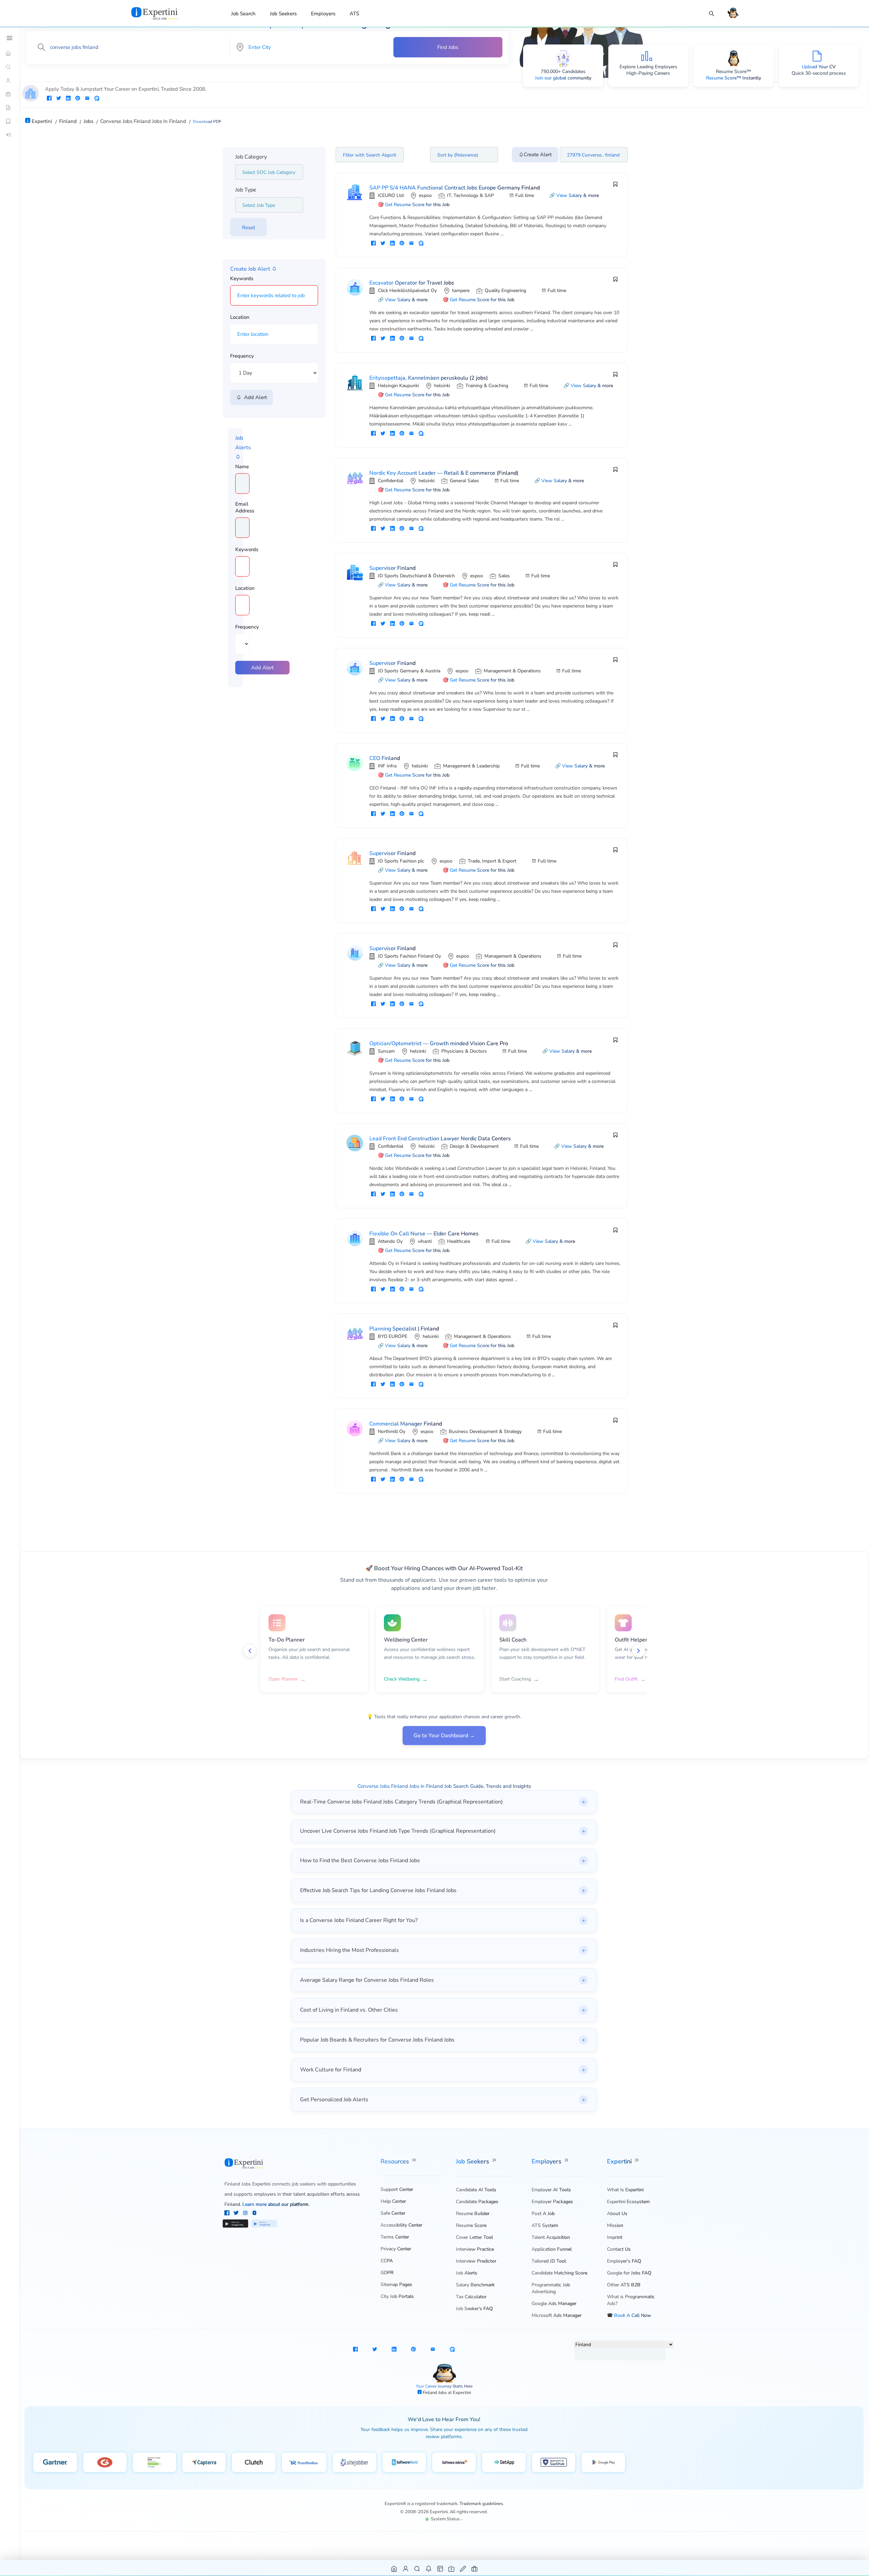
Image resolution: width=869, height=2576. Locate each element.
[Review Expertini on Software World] (404, 2462)
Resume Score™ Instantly (734, 78)
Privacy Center (396, 2249)
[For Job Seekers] (10, 80)
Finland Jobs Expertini (247, 2184)
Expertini (620, 2161)
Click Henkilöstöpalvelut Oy (407, 291)
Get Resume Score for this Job (417, 205)
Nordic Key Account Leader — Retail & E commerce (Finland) (444, 473)
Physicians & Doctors (464, 1051)
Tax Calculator (471, 2297)
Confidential (391, 481)
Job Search (243, 14)
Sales (504, 576)
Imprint (615, 2237)
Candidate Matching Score (559, 2273)
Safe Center (393, 2213)
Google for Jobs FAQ (629, 2273)
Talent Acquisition (551, 2237)
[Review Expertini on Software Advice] (454, 2462)
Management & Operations (512, 671)
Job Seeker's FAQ (474, 2309)
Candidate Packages (477, 2202)
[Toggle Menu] (10, 38)
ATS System (545, 2225)
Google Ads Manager (554, 2303)
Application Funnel (552, 2249)
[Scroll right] (639, 1651)
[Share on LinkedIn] (68, 99)
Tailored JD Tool (549, 2261)
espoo (425, 195)
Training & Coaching (487, 386)
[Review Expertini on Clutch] (254, 2462)
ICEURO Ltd (391, 195)
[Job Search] (711, 14)
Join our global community (563, 78)
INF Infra (387, 766)
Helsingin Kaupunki (398, 386)
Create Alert (538, 155)
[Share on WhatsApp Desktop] (97, 99)
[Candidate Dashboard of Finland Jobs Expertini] (406, 2568)
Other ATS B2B (624, 2285)
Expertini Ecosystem (628, 2202)
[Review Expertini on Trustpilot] (154, 2462)
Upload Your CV (819, 67)
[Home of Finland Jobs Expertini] (394, 2568)
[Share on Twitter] (59, 99)
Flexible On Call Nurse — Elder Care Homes (424, 1234)
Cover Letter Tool (474, 2237)
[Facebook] (228, 2214)
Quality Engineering (505, 291)
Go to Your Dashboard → (444, 1736)
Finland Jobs (435, 2393)
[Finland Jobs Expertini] (163, 13)
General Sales (464, 481)
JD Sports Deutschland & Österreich (416, 576)
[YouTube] (254, 2214)
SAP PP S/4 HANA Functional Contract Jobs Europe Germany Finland (455, 188)
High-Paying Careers (648, 73)
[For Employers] (10, 94)
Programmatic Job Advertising (551, 2288)
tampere (461, 291)
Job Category (251, 157)
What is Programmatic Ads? (631, 2300)
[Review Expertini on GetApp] (504, 2462)
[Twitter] (237, 2214)
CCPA (387, 2261)
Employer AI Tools (551, 2190)
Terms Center (395, 2237)
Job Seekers (283, 14)
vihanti (425, 1241)
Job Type (246, 190)
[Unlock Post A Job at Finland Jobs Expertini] (463, 2568)
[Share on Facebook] (49, 99)
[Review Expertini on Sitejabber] (355, 2462)
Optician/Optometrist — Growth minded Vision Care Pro (439, 1044)
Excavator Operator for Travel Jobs (412, 283)
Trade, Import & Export (492, 861)
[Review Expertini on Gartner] (55, 2462)
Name (242, 467)
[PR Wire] (10, 135)
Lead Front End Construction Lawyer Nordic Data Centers (440, 1139)
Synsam (386, 1051)
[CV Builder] (10, 108)
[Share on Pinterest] (78, 99)
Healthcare (459, 1241)
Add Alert (254, 397)
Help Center (393, 2201)
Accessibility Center (401, 2225)
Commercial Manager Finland (406, 1424)
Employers (323, 14)
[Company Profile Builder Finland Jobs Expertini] (452, 2568)
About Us (617, 2214)
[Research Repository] (10, 121)
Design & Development (474, 1146)
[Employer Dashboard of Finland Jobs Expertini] (440, 2568)
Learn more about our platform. (276, 2204)
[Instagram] (246, 2214)
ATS (354, 14)
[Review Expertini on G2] (105, 2462)
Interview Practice (475, 2249)
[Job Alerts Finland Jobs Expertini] (429, 2568)
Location (240, 317)
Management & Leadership (471, 766)
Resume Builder (473, 2214)
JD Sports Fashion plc (401, 861)
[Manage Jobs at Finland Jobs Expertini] (475, 2568)
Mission (615, 2225)
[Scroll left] (250, 1651)
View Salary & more (578, 195)
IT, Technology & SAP (470, 195)
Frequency (242, 356)
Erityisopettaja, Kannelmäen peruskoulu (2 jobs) (429, 378)
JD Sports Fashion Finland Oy (409, 956)
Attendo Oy (390, 1241)
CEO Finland (385, 758)
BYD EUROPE (393, 1336)
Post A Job (543, 2214)
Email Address (245, 507)
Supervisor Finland (392, 568)
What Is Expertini (625, 2190)
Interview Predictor (476, 2261)
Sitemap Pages (396, 2284)
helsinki (442, 386)
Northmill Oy (392, 1431)
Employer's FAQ (624, 2261)
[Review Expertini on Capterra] (204, 2462)
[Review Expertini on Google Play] (603, 2462)
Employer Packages (552, 2202)
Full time (525, 195)
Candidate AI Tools (476, 2190)
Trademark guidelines (481, 2504)
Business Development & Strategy (485, 1431)
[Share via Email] (87, 99)
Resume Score (471, 2225)
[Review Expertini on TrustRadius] (304, 2462)
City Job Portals (397, 2296)
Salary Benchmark (475, 2285)
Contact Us (619, 2249)
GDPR (387, 2273)
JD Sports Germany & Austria (409, 671)
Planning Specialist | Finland (404, 1329)
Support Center (397, 2189)
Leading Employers (657, 67)
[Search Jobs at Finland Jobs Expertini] (417, 2568)
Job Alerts (467, 2273)
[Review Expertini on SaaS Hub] (554, 2462)
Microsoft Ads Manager (557, 2315)
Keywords (242, 278)
